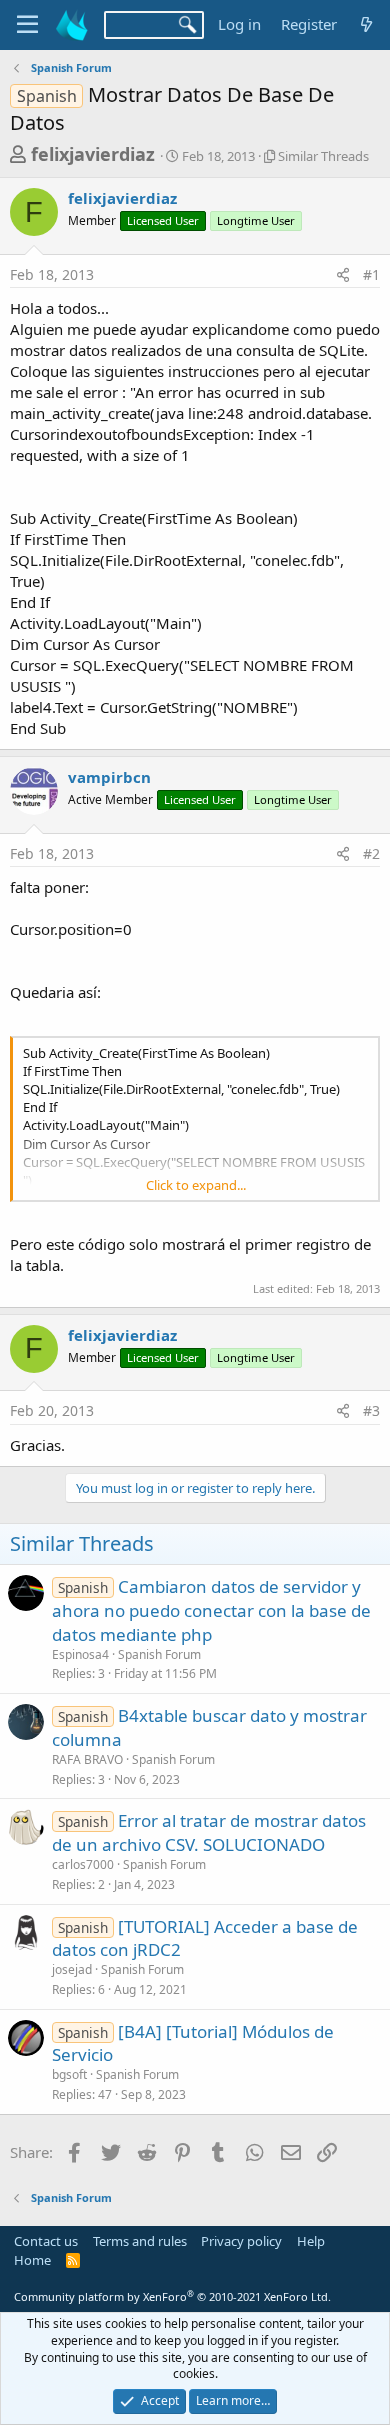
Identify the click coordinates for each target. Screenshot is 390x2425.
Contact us (46, 2241)
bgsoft (69, 2074)
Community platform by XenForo (172, 2296)
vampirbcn (109, 777)
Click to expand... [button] (196, 1185)
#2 (371, 853)
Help (311, 2241)
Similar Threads (323, 156)
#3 (371, 1410)
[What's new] (366, 24)
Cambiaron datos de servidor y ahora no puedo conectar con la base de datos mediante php (211, 1610)
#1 (371, 274)
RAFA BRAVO (87, 1759)
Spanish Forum (159, 1654)
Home (32, 2260)
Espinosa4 (80, 1654)
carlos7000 (83, 1864)
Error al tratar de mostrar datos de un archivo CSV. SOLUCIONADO (209, 1832)
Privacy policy (241, 2241)
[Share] (343, 275)
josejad (72, 1969)
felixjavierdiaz (93, 154)
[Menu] (27, 25)
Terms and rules (140, 2241)
